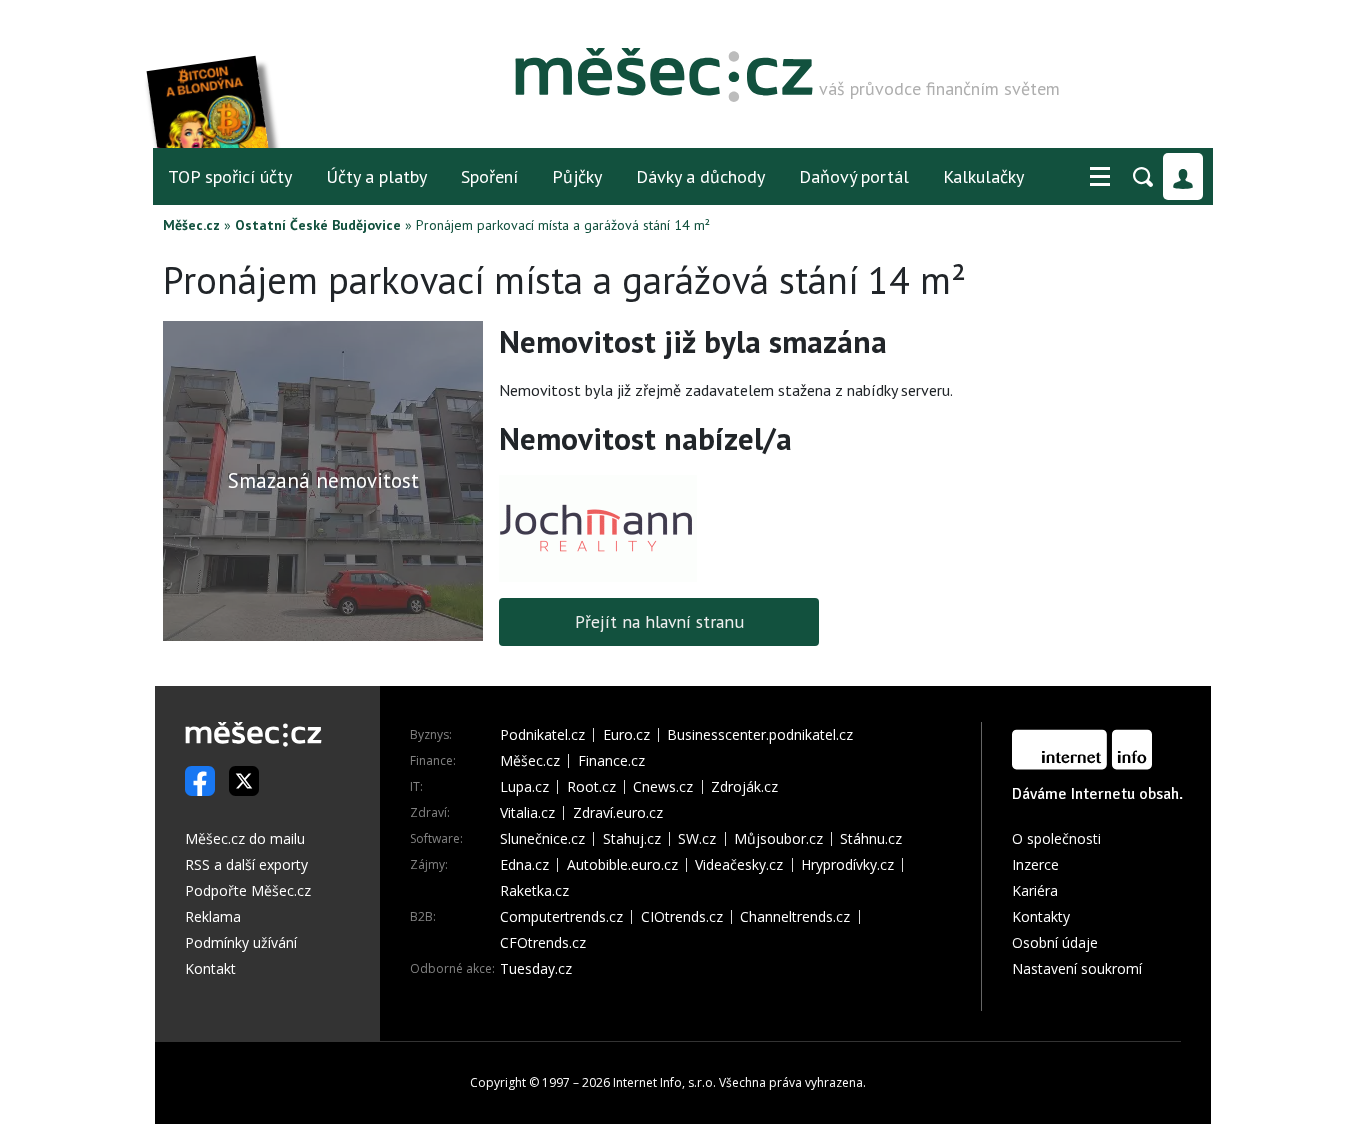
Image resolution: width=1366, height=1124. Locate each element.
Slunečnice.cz (542, 839)
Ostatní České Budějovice (318, 225)
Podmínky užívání (241, 942)
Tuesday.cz (536, 969)
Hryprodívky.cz (847, 865)
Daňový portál (854, 176)
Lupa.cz (524, 787)
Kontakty (1041, 916)
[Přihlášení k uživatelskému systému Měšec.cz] (1183, 176)
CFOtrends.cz (543, 943)
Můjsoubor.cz (778, 839)
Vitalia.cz (527, 813)
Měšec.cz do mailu (245, 838)
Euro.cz (626, 735)
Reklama (213, 916)
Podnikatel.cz (542, 735)
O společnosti (1056, 838)
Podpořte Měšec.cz (248, 890)
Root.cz (591, 787)
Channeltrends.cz (795, 917)
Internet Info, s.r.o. (664, 1082)
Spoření (489, 176)
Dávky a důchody (700, 176)
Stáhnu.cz (871, 839)
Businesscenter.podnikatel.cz (760, 735)
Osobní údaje (1055, 942)
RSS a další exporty (246, 864)
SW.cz (697, 839)
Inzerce (1035, 864)
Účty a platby (376, 176)
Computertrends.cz (561, 917)
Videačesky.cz (739, 865)
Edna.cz (524, 865)
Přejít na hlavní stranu (659, 621)
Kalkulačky (983, 176)
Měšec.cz (191, 225)
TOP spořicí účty (230, 176)
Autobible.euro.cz (622, 865)
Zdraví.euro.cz (618, 813)
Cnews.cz (663, 787)
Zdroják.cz (744, 787)
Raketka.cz (534, 891)
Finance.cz (611, 761)
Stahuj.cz (632, 839)
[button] (1100, 177)
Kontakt (210, 968)
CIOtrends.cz (682, 917)
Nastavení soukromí (1077, 968)
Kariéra (1035, 890)
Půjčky (577, 176)
